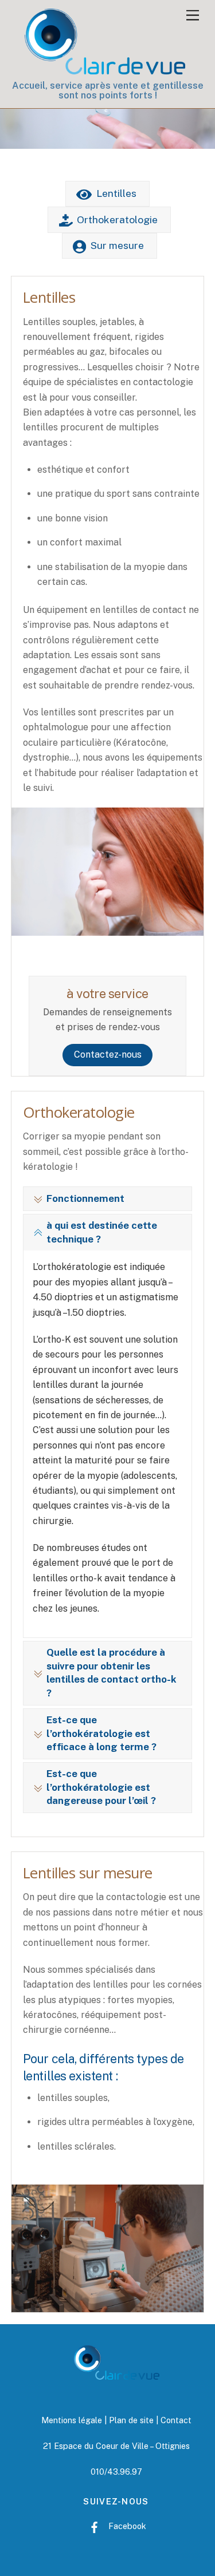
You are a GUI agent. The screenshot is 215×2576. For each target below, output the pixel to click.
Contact (176, 2420)
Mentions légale (72, 2420)
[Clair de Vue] (105, 69)
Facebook (126, 2526)
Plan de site (131, 2420)
